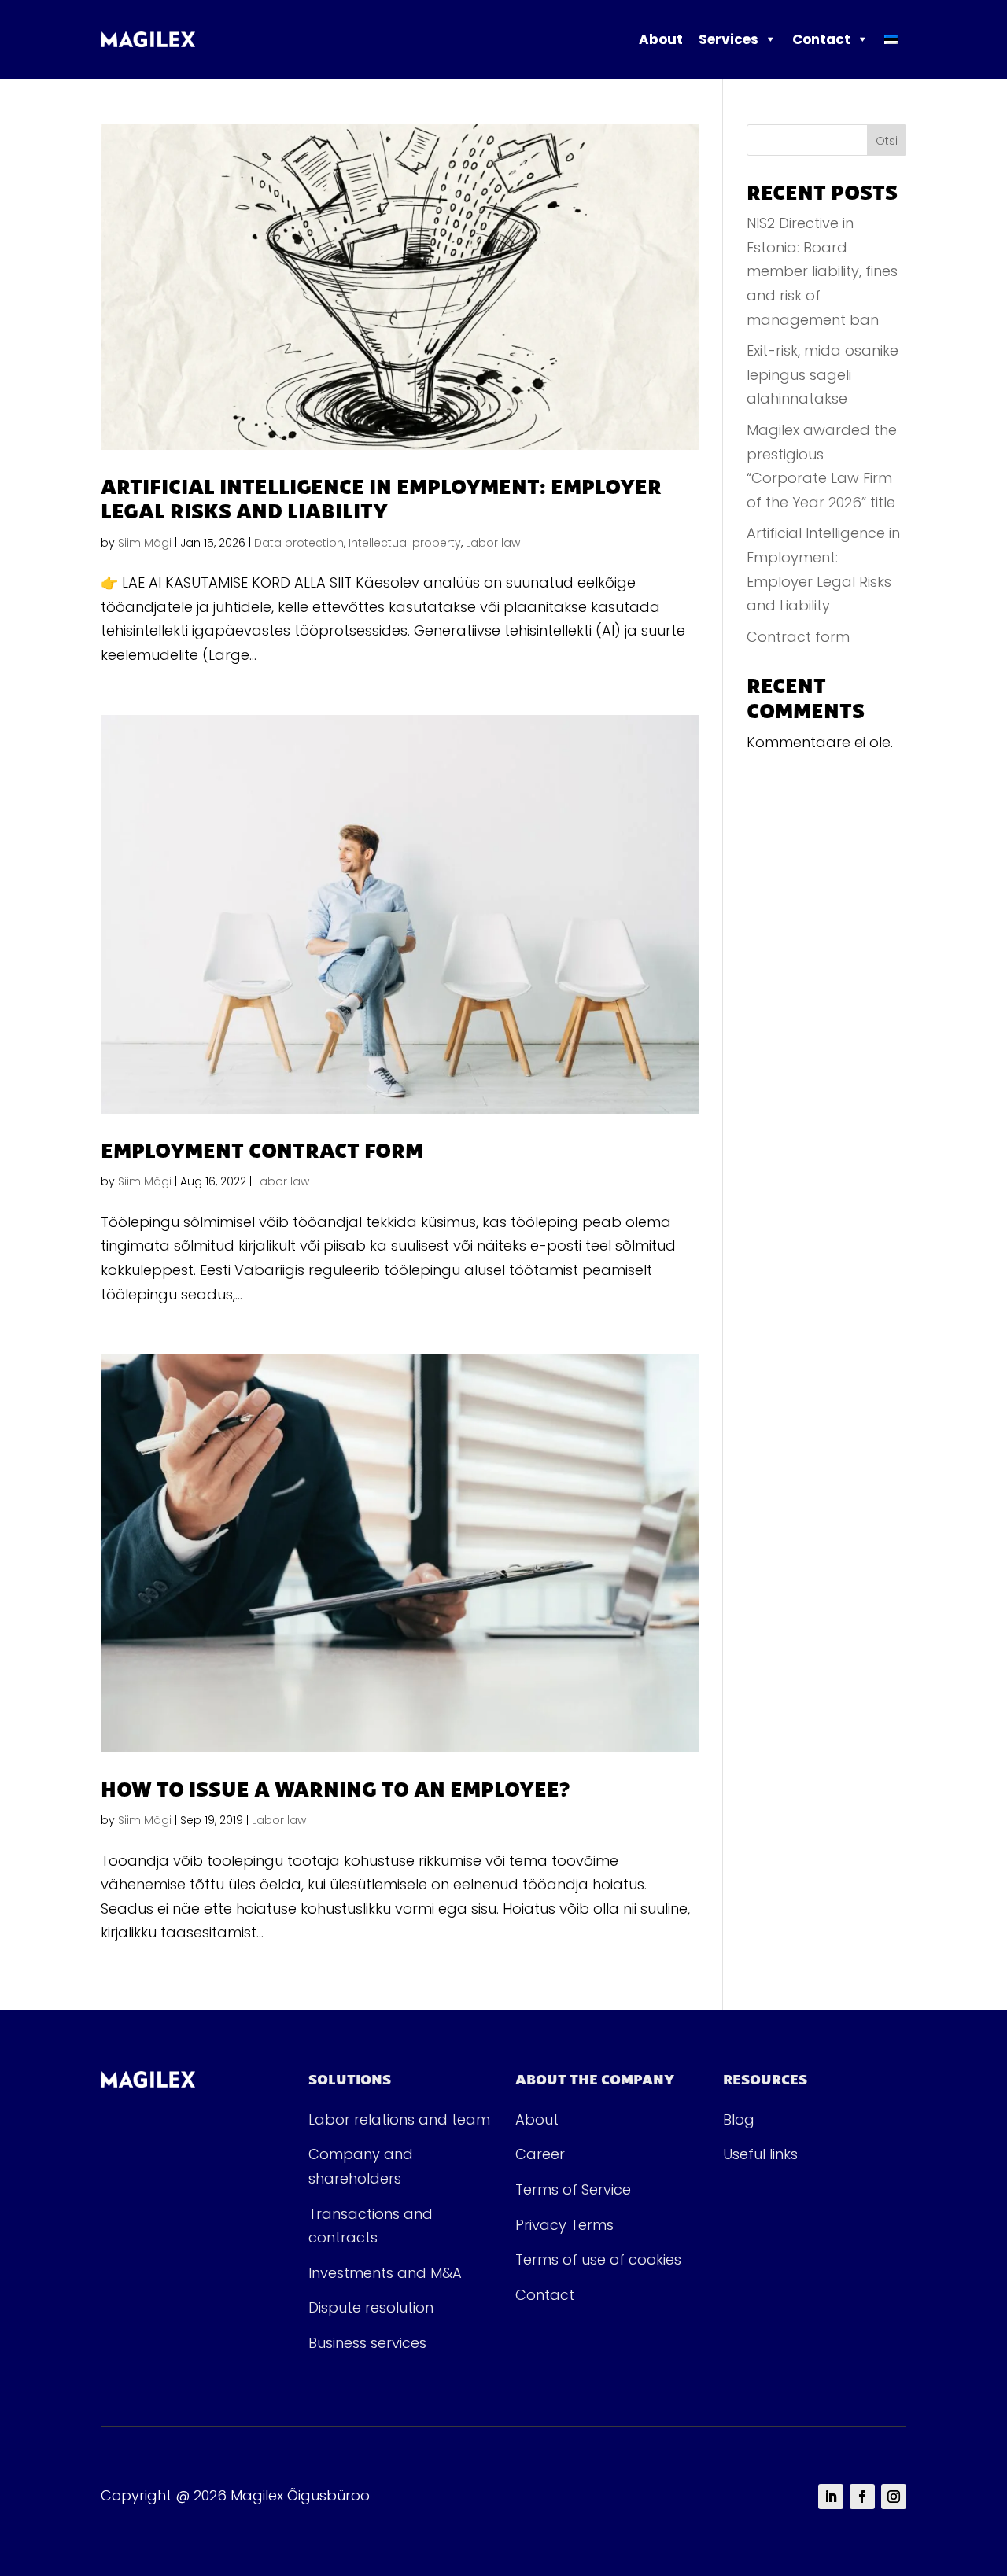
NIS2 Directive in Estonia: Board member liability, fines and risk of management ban (822, 271)
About (661, 39)
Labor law (493, 543)
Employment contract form (262, 1150)
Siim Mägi (145, 543)
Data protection (299, 543)
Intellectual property (405, 543)
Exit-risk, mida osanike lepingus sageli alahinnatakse (823, 374)
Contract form (798, 637)
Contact (821, 39)
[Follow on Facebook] (862, 2497)
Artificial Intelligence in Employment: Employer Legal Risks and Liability (381, 498)
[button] (770, 39)
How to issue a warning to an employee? (335, 1788)
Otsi (887, 141)
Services (729, 39)
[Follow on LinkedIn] (831, 2497)
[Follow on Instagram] (894, 2497)
